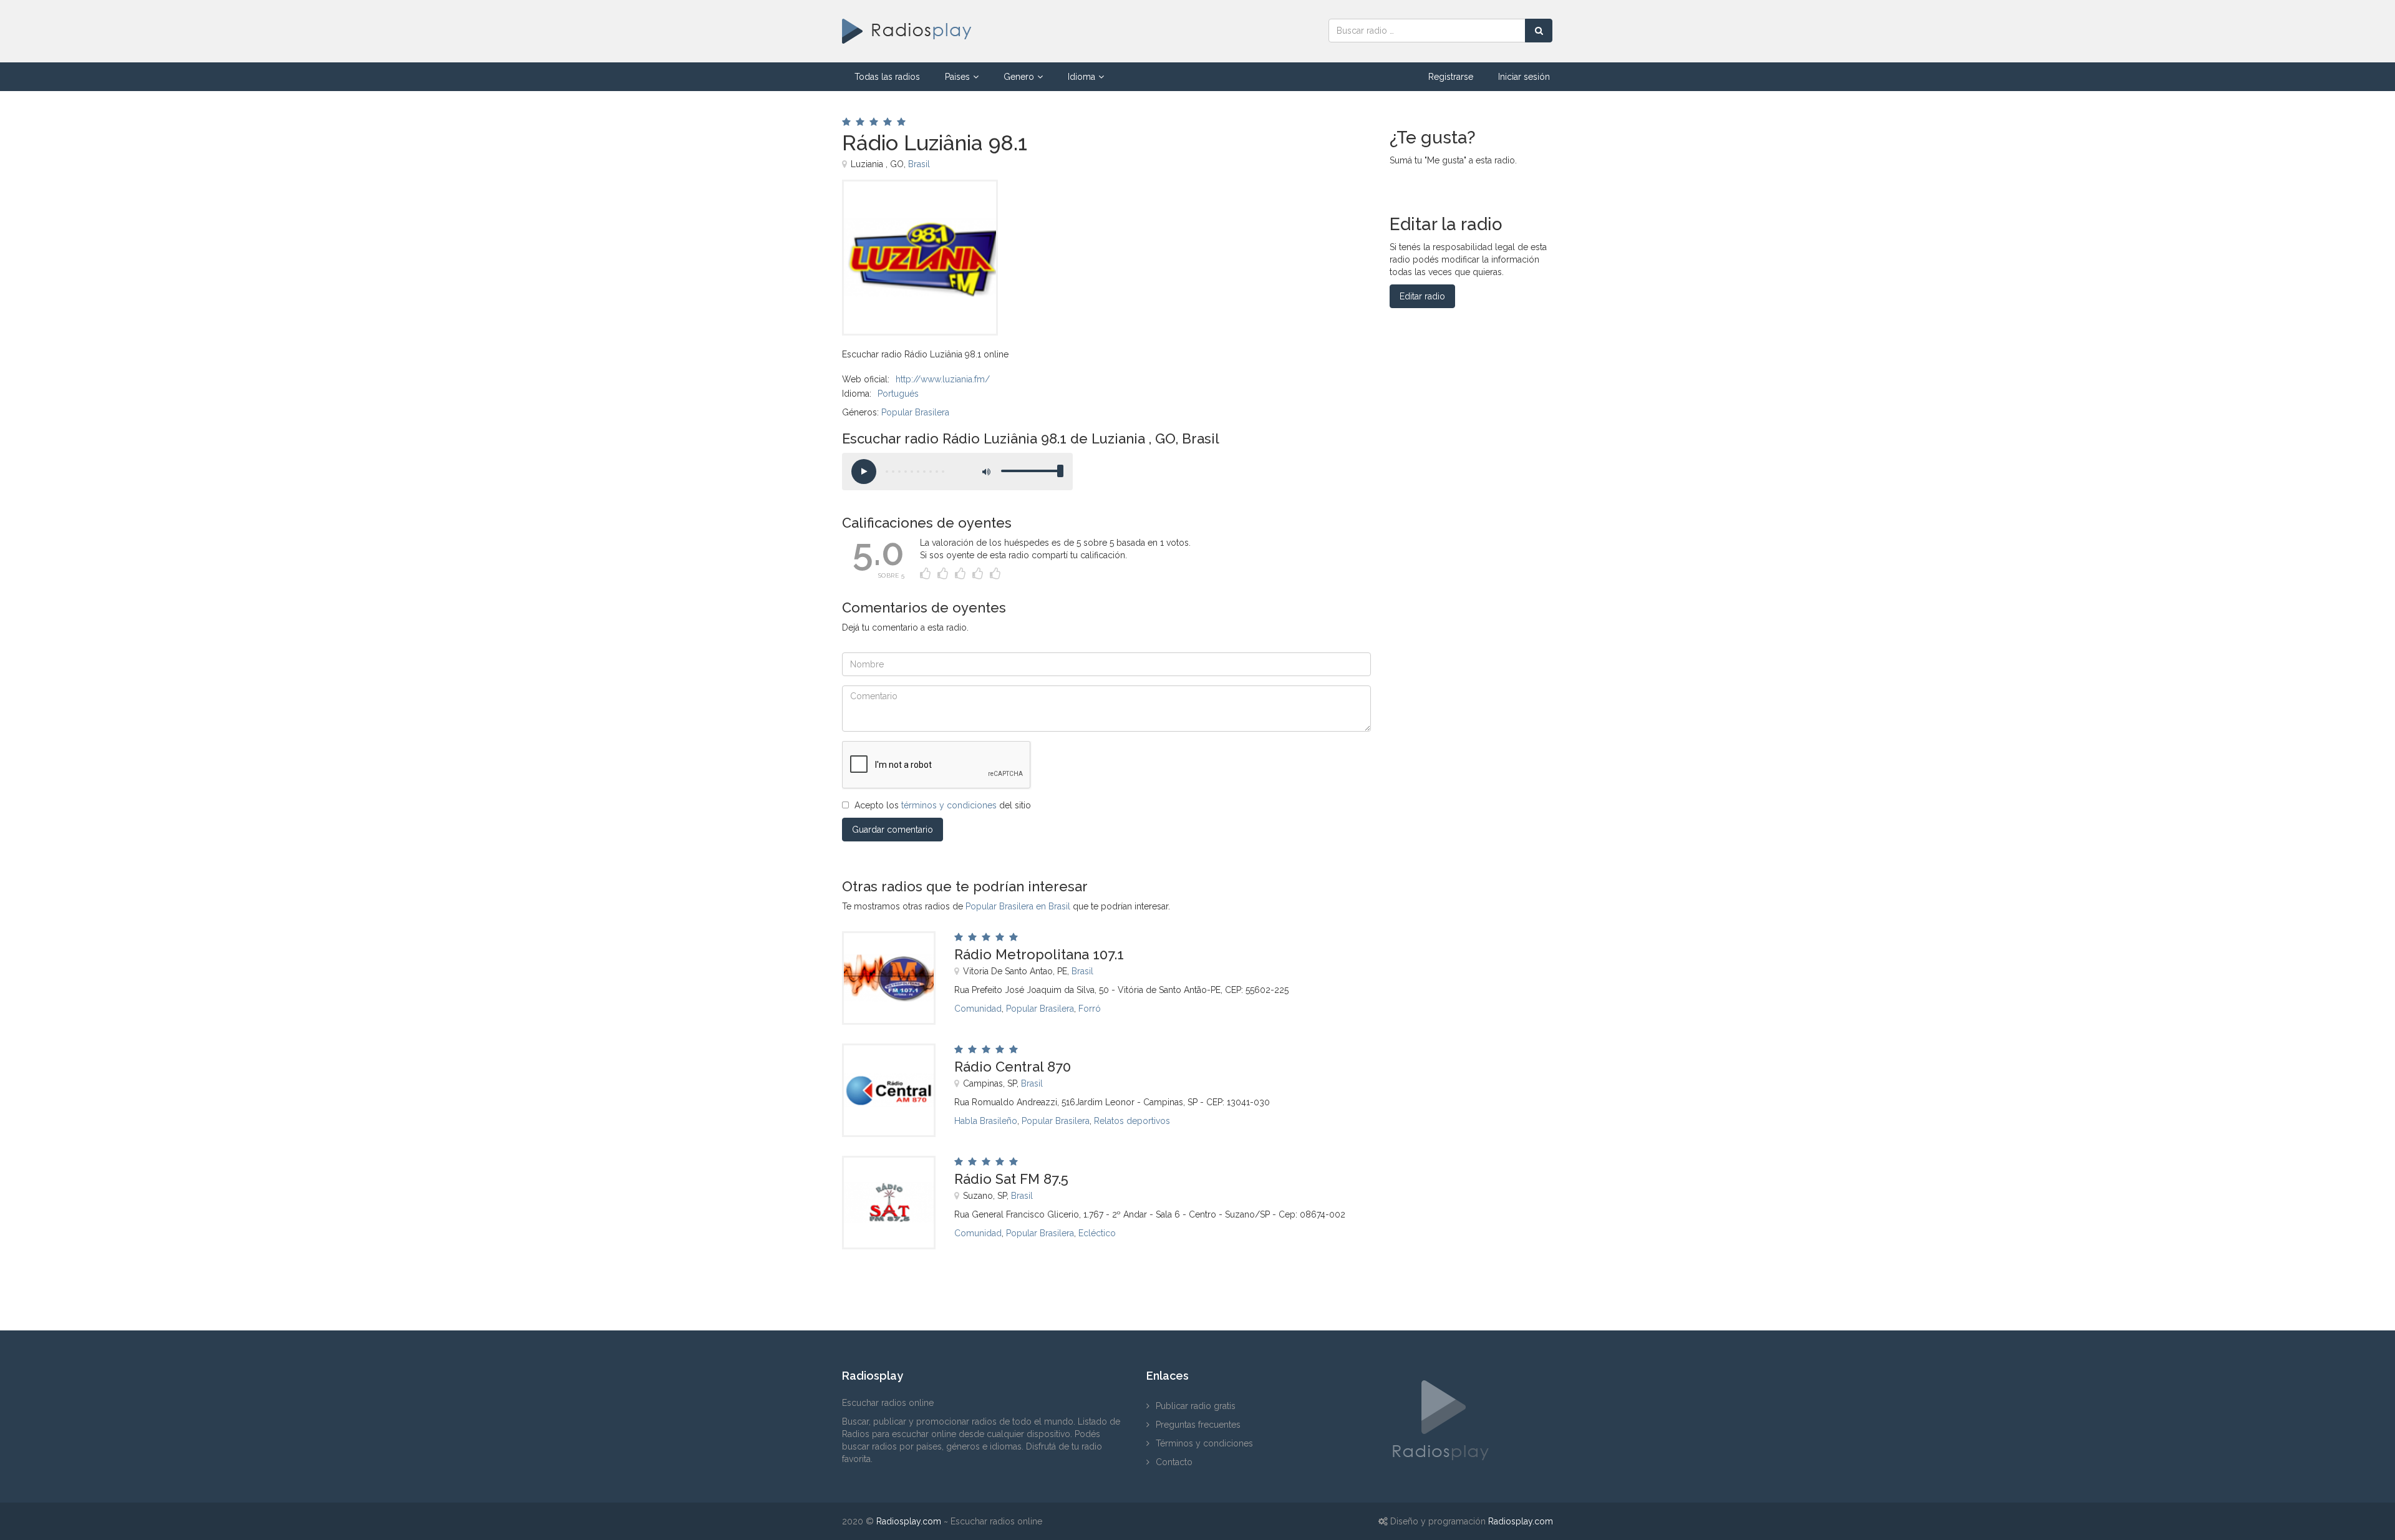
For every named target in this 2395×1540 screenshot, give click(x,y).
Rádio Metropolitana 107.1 (1039, 954)
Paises (957, 77)
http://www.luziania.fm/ (943, 379)
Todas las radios (887, 77)
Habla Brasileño (986, 1121)
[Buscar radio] (1539, 31)
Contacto (1174, 1462)
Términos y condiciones (1204, 1443)
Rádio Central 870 (1013, 1067)
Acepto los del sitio (943, 805)
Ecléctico (1097, 1233)
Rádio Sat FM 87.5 (1011, 1179)
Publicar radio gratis (1196, 1406)
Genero (1019, 77)
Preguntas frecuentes (1198, 1425)
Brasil (919, 164)
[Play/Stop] (864, 472)
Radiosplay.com (909, 1521)
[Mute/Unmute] (985, 472)
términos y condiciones (949, 805)
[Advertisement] (1178, 208)
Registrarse (1451, 77)
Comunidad (978, 1009)
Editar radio (1422, 296)
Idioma (1081, 77)
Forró (1090, 1009)
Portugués (898, 394)
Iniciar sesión (1524, 77)
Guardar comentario (893, 830)
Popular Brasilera (915, 412)
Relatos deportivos (1132, 1121)
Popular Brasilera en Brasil (1018, 906)
